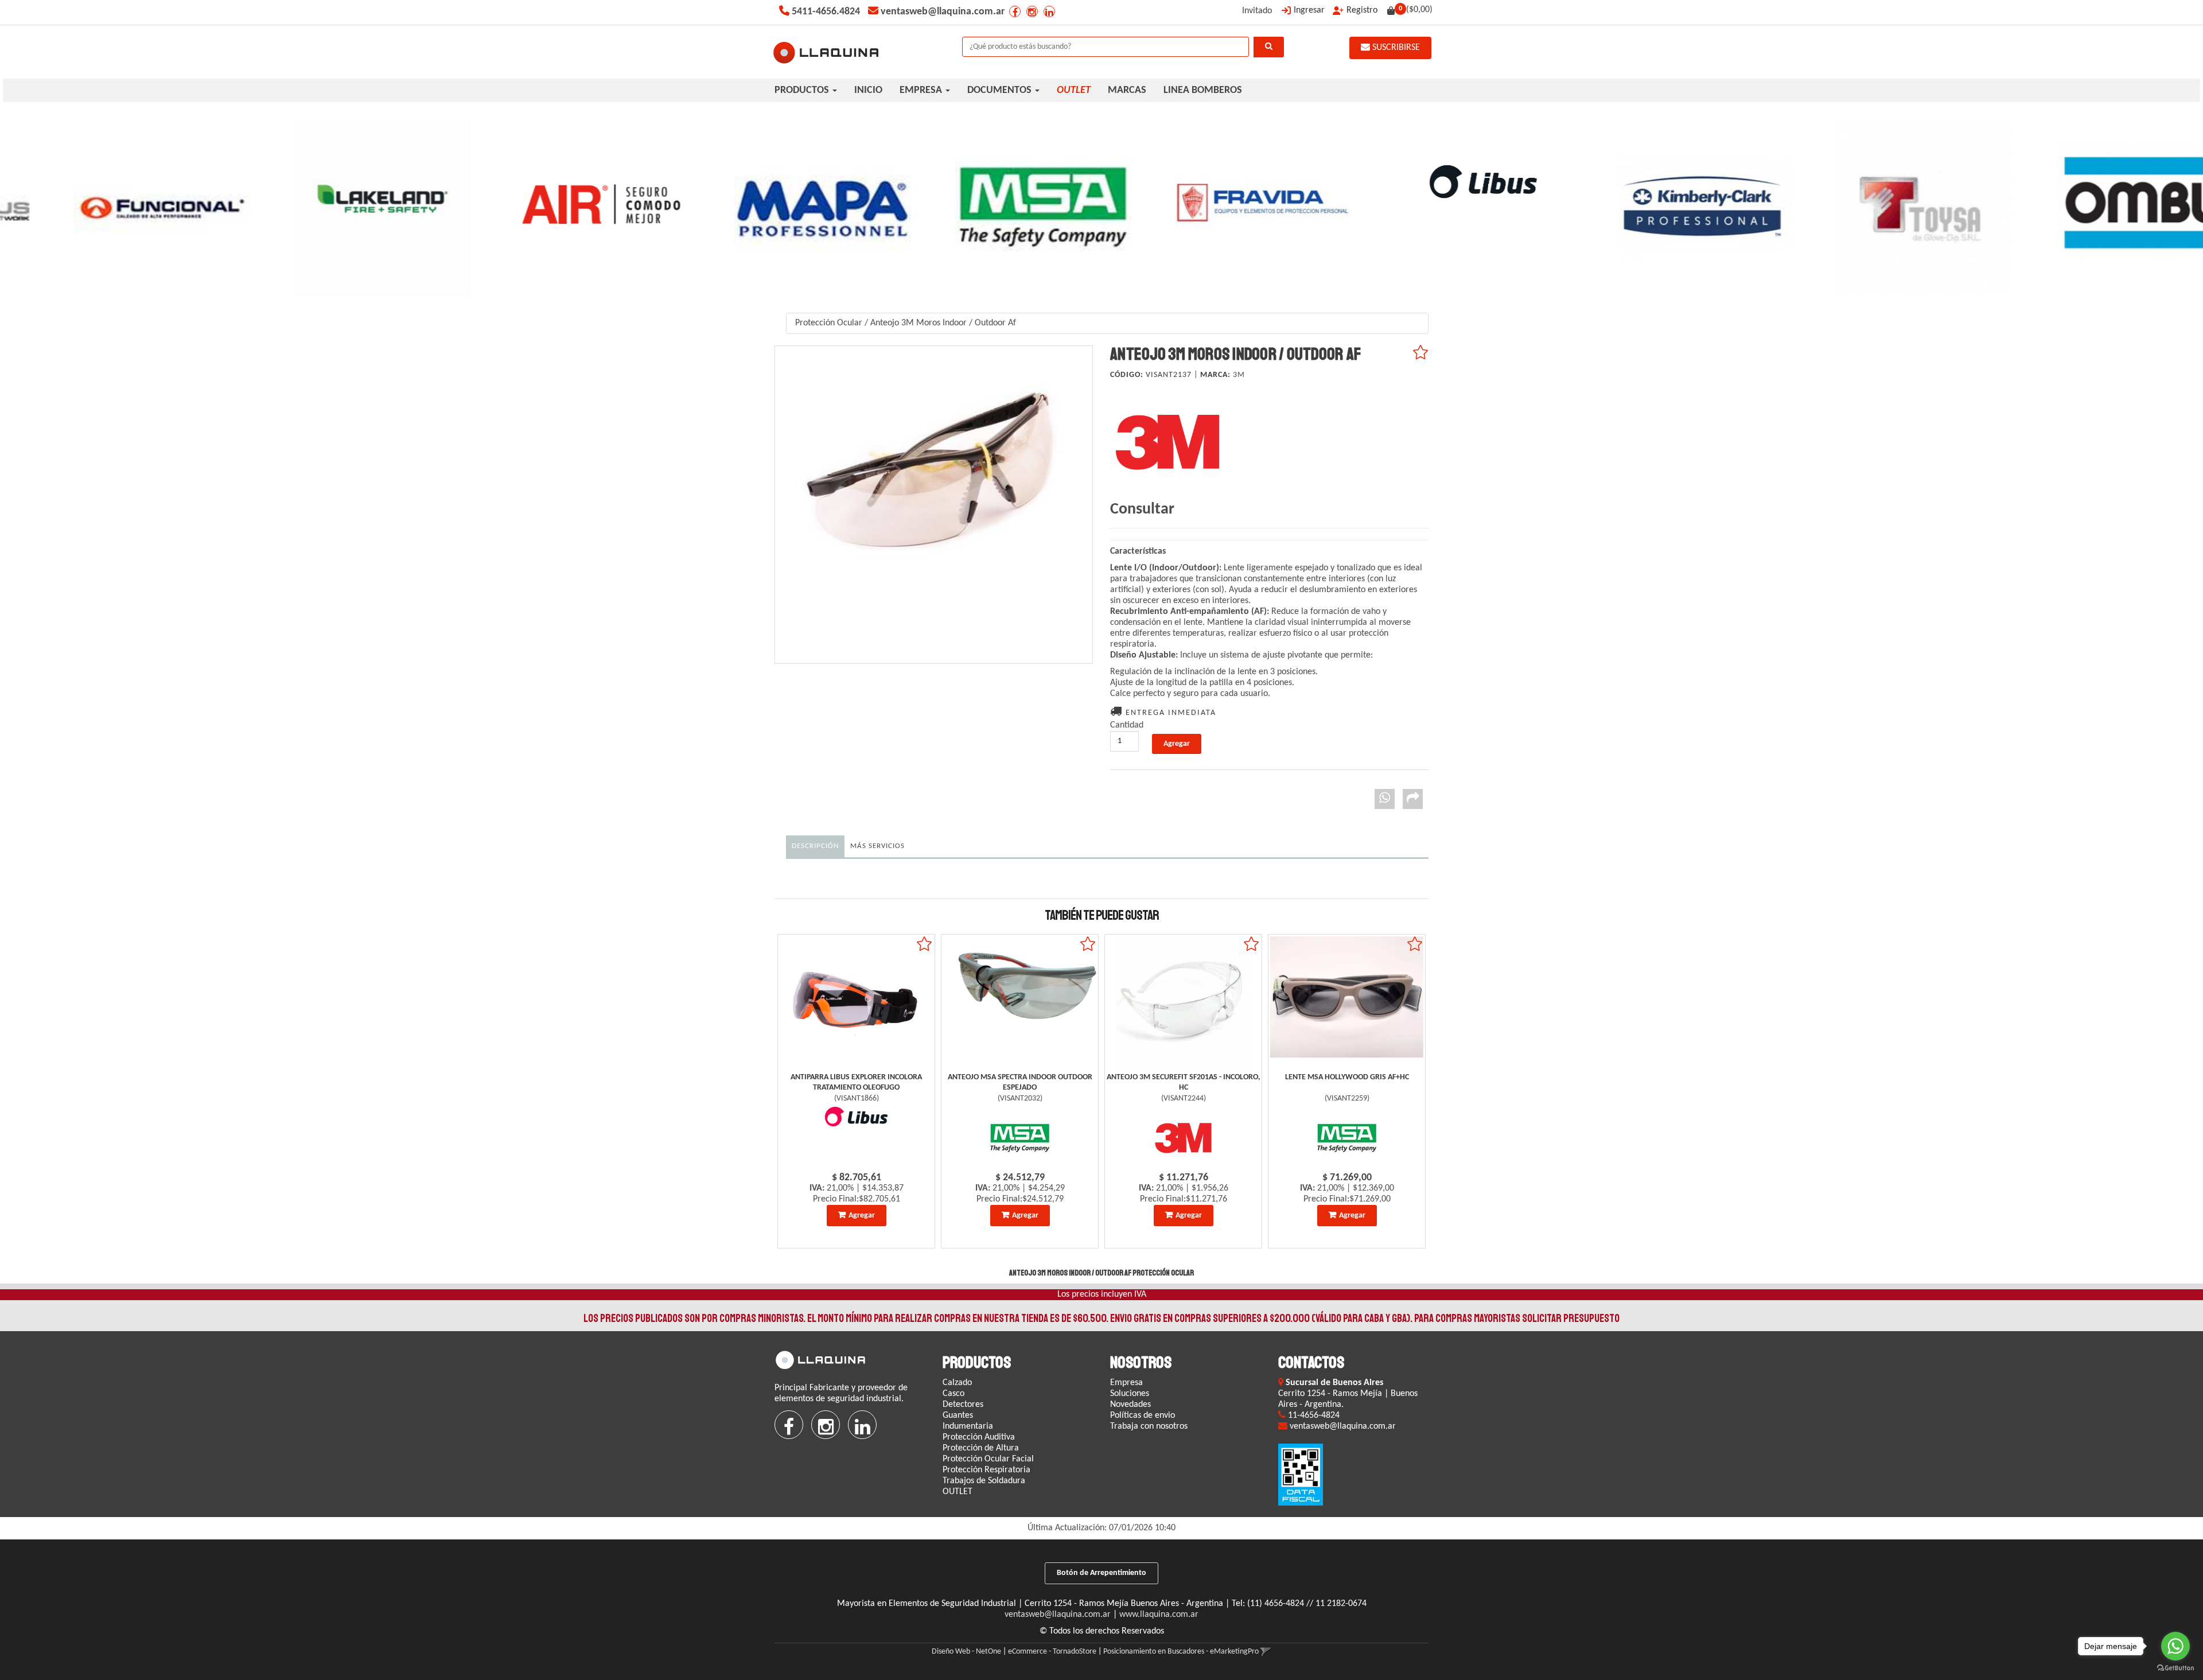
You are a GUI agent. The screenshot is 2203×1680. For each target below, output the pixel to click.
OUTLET (958, 1492)
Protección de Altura (981, 1448)
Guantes (958, 1415)
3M (1239, 375)
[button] (1266, 1652)
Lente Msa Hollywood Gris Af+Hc (1347, 1077)
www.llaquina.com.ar (1159, 1615)
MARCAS (1127, 90)
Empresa (1126, 1383)
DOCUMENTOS (1001, 90)
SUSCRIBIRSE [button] (1395, 48)
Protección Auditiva (979, 1437)
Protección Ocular (829, 323)
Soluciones (1130, 1394)
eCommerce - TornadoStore (1052, 1652)
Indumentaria (968, 1426)
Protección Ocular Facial (988, 1459)
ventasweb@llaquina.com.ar (1058, 1615)
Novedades (1130, 1405)
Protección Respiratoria (986, 1470)
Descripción (815, 846)
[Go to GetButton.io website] (2175, 1668)
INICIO (868, 90)
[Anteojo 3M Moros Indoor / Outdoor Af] (934, 505)
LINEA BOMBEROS (1203, 90)
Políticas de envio (1143, 1415)
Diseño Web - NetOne (966, 1652)
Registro (1362, 10)
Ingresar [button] (1309, 10)
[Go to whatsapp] (2175, 1646)
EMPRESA (922, 90)
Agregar (862, 1216)
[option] (110, 207)
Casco (953, 1394)
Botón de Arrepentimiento (1101, 1573)
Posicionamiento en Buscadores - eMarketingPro (1181, 1652)
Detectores (963, 1405)
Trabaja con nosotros (1149, 1426)
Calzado (957, 1383)
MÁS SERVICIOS (877, 846)
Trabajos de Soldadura (984, 1481)
